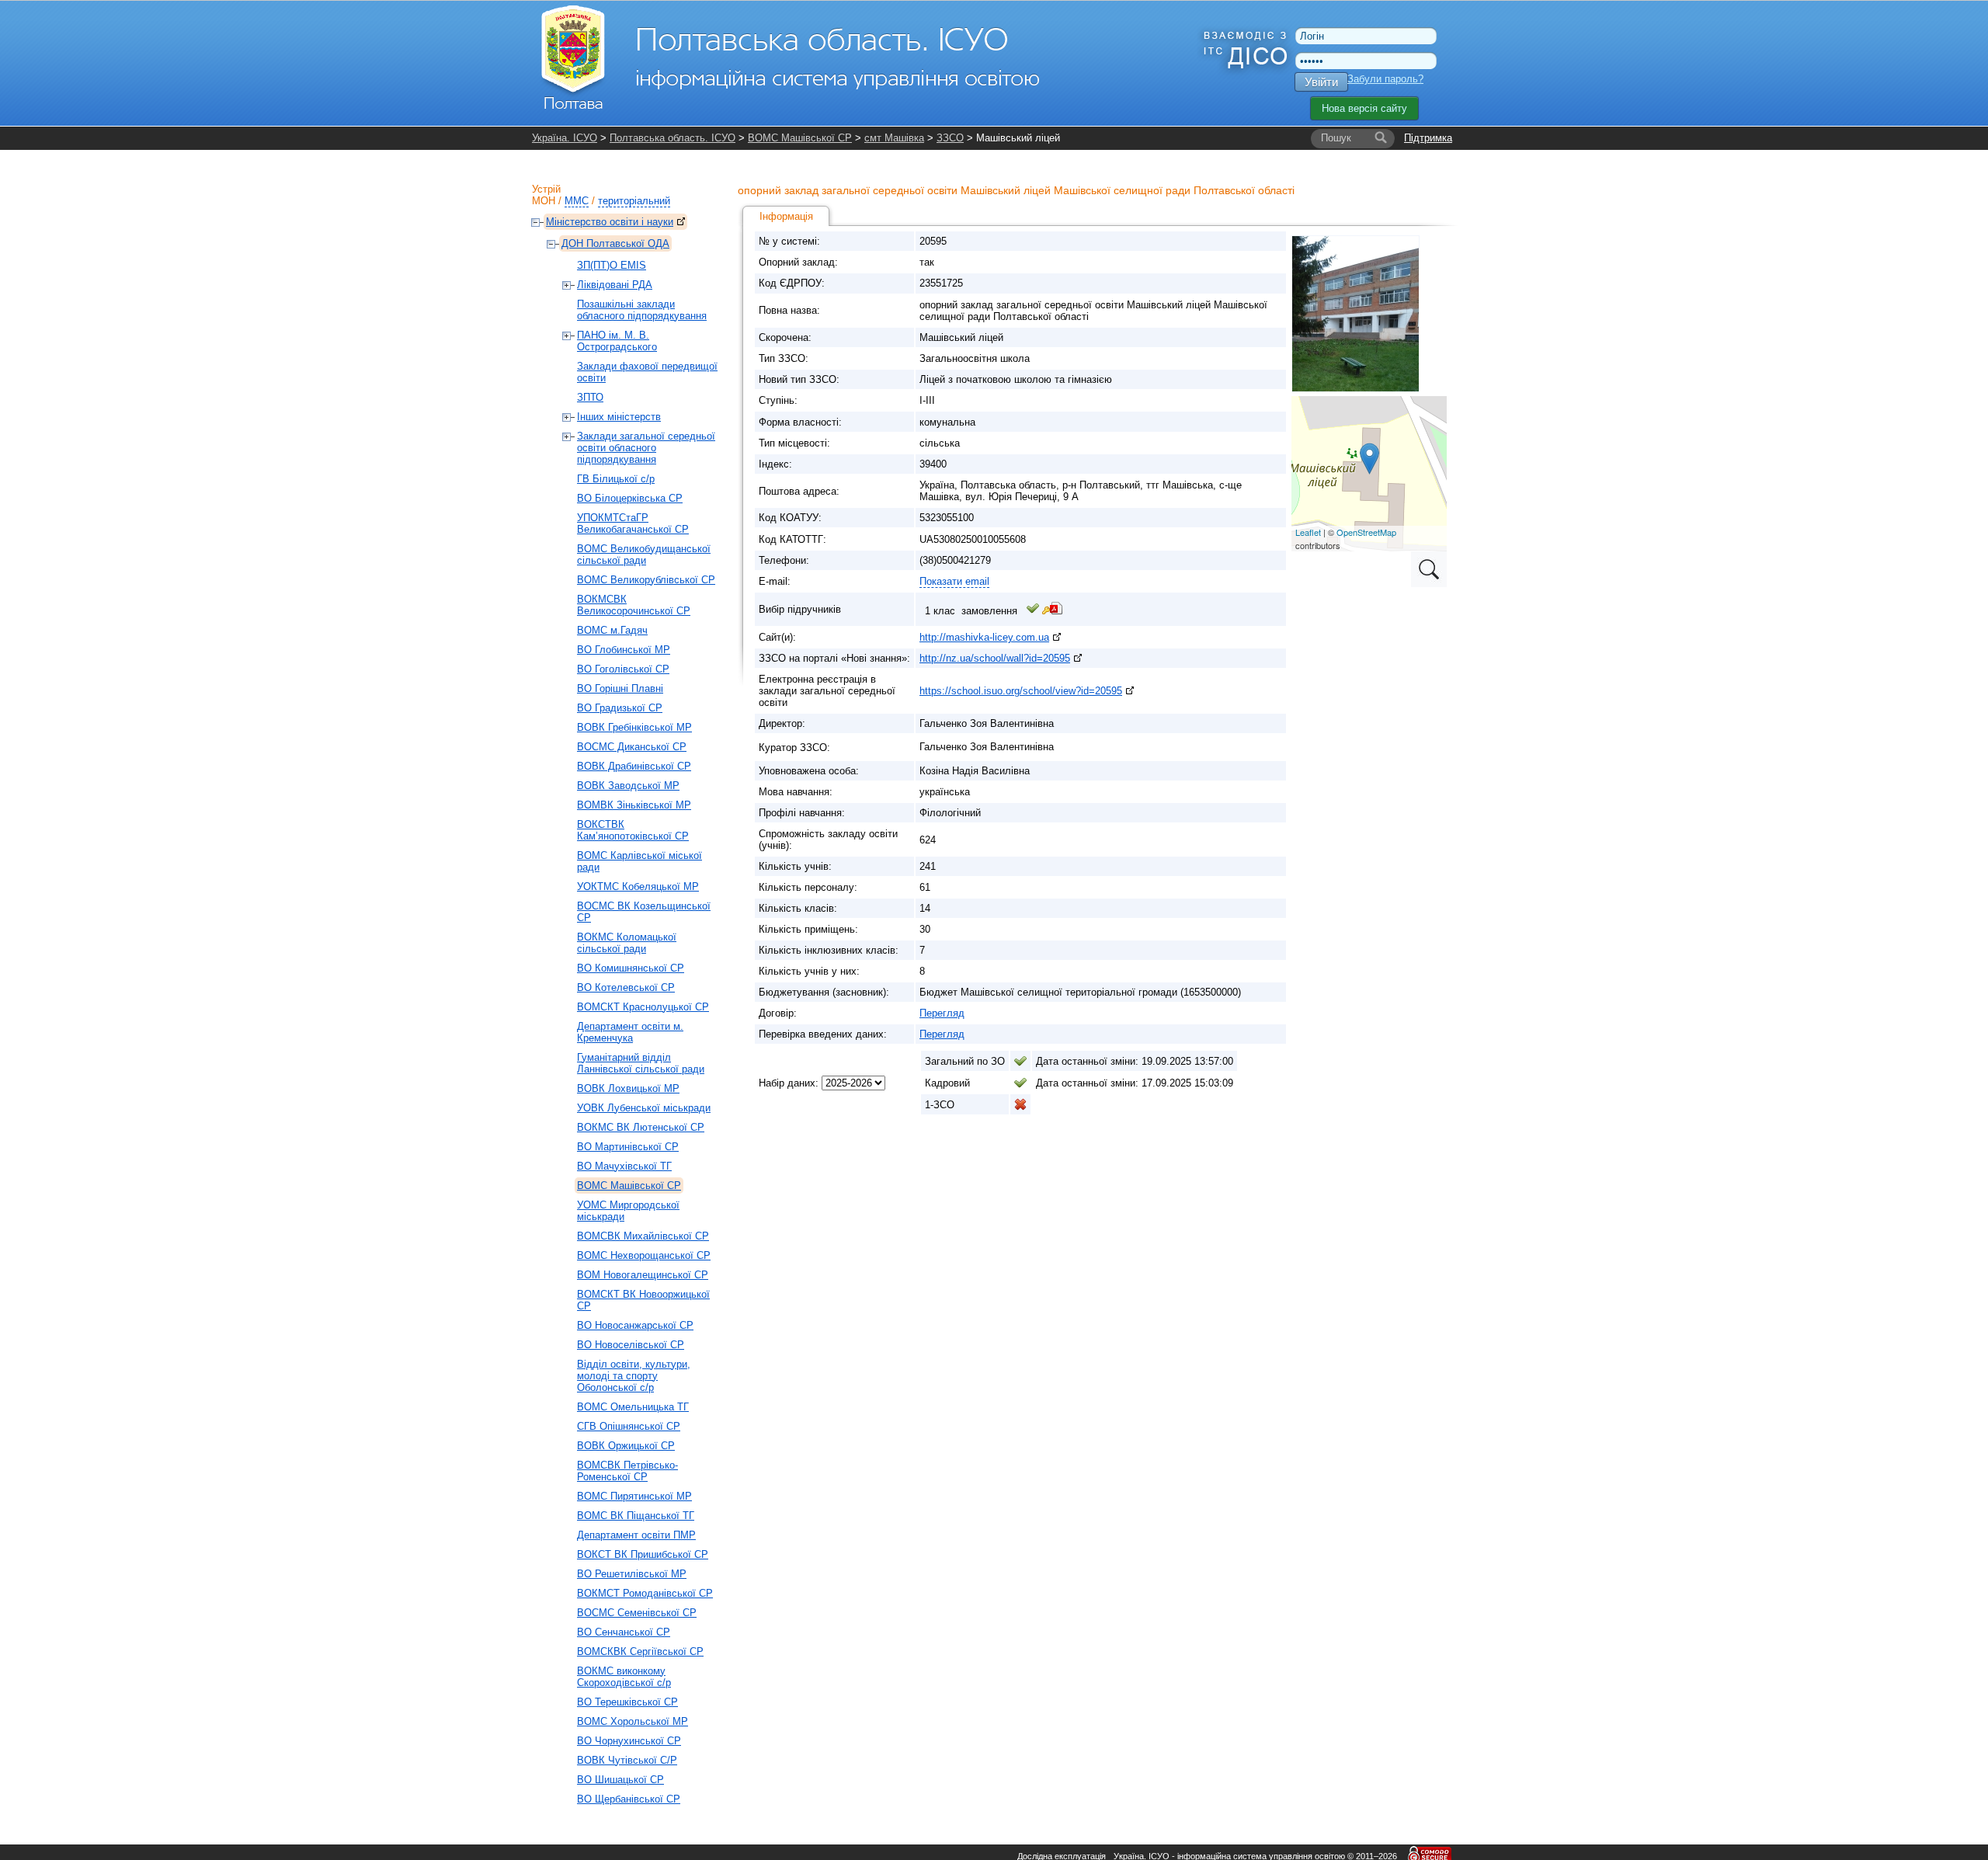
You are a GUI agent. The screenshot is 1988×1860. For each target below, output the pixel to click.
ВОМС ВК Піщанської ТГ (636, 1516)
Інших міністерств (619, 417)
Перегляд (942, 1013)
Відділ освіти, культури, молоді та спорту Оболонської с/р (634, 1376)
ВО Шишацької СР (620, 1780)
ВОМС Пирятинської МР (634, 1496)
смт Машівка (894, 138)
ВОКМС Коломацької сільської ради (627, 943)
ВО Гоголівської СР (623, 669)
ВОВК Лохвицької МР (628, 1088)
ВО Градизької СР (620, 708)
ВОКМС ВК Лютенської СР (641, 1127)
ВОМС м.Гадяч (612, 630)
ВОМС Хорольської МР (633, 1721)
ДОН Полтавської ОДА (615, 243)
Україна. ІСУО (565, 138)
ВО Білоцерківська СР (630, 498)
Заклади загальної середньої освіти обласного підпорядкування (646, 448)
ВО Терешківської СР (627, 1702)
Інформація (786, 216)
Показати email (954, 581)
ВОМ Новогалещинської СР (643, 1275)
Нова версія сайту (1364, 108)
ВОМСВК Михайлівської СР (643, 1236)
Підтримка (1428, 138)
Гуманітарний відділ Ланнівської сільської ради (641, 1063)
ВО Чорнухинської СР (629, 1741)
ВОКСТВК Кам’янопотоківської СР (633, 830)
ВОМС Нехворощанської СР (644, 1255)
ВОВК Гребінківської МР (634, 727)
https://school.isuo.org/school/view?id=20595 (1021, 691)
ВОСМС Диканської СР (632, 747)
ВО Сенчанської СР (624, 1632)
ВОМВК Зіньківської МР (634, 805)
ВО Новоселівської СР (631, 1345)
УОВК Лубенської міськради (644, 1108)
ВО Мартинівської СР (628, 1147)
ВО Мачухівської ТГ (624, 1166)
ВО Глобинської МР (624, 650)
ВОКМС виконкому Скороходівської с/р (624, 1677)
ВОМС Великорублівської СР (646, 580)
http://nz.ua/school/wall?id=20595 (995, 658)
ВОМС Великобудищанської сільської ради (644, 555)
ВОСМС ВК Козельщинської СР (644, 912)
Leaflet (1308, 532)
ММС (577, 201)
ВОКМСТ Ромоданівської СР (645, 1593)
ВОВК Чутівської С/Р (627, 1760)
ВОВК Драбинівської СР (634, 766)
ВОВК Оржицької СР (626, 1446)
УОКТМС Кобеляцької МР (638, 887)
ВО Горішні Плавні (620, 688)
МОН (544, 201)
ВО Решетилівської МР (632, 1574)
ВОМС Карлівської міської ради (639, 861)
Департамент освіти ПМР (636, 1535)
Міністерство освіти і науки (610, 222)
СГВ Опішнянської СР (629, 1426)
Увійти (1321, 82)
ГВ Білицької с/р (616, 479)
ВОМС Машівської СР (800, 138)
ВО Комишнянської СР (631, 968)
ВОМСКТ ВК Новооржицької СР (643, 1300)
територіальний (634, 201)
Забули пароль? (1385, 79)
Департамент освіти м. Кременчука (630, 1032)
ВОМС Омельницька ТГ (633, 1407)
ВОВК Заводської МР (628, 786)
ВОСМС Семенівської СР (637, 1613)
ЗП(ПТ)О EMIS (612, 265)
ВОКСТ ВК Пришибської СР (643, 1554)
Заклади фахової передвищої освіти (647, 372)
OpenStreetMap (1366, 532)
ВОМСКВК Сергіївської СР (640, 1651)
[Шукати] (1381, 138)
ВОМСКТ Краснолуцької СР (643, 1007)
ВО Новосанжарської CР (635, 1325)
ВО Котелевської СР (626, 987)
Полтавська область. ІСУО (673, 138)
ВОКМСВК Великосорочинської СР (634, 605)
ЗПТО (590, 397)
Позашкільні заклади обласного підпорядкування (642, 310)
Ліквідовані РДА (615, 285)
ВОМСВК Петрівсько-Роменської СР (627, 1471)
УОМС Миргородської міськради (628, 1211)
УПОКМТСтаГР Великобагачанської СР (633, 523)
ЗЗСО (950, 138)
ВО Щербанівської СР (629, 1799)
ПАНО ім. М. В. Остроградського (617, 341)
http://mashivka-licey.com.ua (984, 637)
